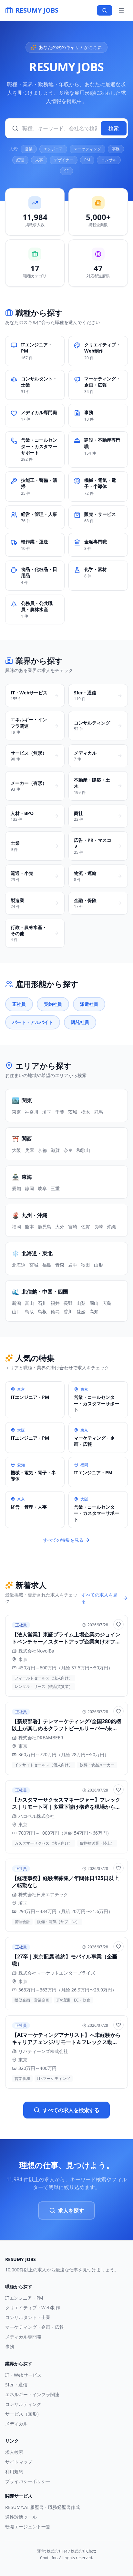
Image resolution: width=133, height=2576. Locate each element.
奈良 (68, 1150)
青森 (60, 1265)
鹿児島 (45, 1227)
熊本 (29, 1227)
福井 (55, 1303)
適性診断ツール (21, 2517)
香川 (68, 1311)
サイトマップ (19, 2462)
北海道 (19, 1265)
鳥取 (29, 1311)
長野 (68, 1303)
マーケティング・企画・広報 (35, 2327)
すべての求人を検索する (71, 2110)
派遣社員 (89, 1004)
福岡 (16, 1227)
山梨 (81, 1303)
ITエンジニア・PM (24, 2298)
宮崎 (73, 1227)
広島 (107, 1303)
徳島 (55, 1311)
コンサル (109, 160)
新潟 (16, 1303)
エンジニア (53, 149)
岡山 (94, 1303)
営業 (29, 149)
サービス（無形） (23, 2414)
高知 (94, 1311)
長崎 (98, 1227)
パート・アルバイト (33, 1022)
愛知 (16, 1188)
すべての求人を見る (99, 1598)
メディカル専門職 (23, 2337)
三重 (55, 1188)
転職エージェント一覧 (28, 2527)
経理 (20, 160)
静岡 (29, 1188)
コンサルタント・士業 (28, 2317)
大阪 (16, 1150)
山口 (16, 1311)
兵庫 (29, 1150)
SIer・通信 (16, 2385)
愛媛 (81, 1311)
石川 (42, 1303)
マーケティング (87, 149)
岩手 (73, 1265)
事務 (116, 149)
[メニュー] (121, 10)
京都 (42, 1150)
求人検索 (14, 2452)
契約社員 (53, 1004)
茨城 (73, 1112)
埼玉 (47, 1112)
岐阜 (42, 1188)
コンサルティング (23, 2404)
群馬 (98, 1112)
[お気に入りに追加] (118, 1624)
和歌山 (83, 1150)
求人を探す (71, 2210)
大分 (60, 1227)
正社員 (19, 1004)
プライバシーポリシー (28, 2481)
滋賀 (55, 1150)
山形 (98, 1265)
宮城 (34, 1265)
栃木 (86, 1112)
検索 (114, 128)
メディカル (16, 2424)
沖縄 (111, 1227)
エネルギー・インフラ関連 (32, 2394)
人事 (39, 160)
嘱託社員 (80, 1022)
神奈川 (32, 1112)
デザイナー (64, 160)
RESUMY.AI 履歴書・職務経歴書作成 (42, 2507)
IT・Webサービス (23, 2375)
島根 (42, 1311)
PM (87, 160)
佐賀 (86, 1227)
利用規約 (14, 2472)
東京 (16, 1112)
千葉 (60, 1112)
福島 (47, 1265)
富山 (29, 1303)
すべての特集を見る (63, 1540)
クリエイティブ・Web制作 (33, 2308)
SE (66, 171)
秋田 (86, 1265)
